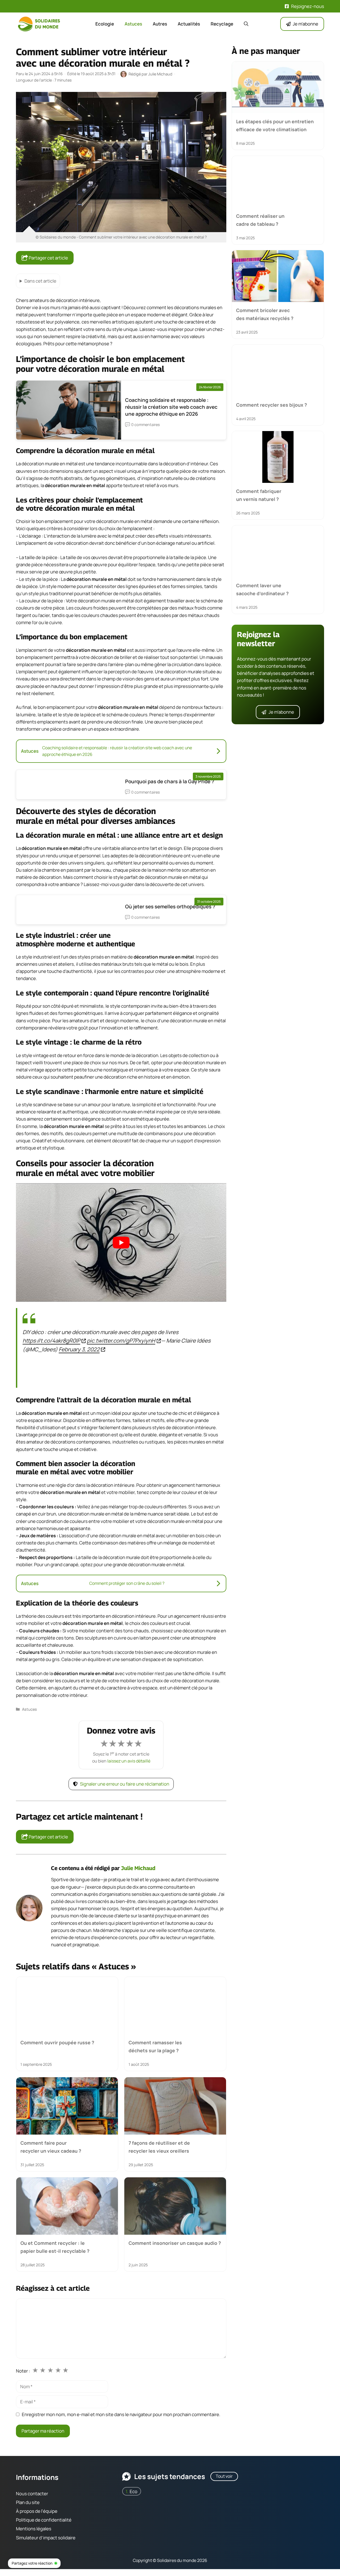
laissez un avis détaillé (129, 1761)
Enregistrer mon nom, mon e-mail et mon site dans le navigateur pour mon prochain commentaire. (121, 2414)
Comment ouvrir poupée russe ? (57, 2042)
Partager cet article (48, 258)
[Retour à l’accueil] (40, 24)
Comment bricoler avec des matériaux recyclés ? (265, 314)
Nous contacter (32, 2493)
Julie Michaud (138, 1868)
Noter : (23, 2371)
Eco (133, 2491)
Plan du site (28, 2502)
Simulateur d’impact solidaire (46, 2537)
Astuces (133, 24)
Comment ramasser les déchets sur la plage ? (155, 2046)
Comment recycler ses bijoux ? (272, 405)
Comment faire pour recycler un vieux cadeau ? (51, 2147)
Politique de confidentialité (44, 2520)
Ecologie (105, 24)
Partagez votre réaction (32, 2563)
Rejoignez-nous (308, 6)
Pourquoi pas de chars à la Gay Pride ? (170, 781)
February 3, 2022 (79, 1349)
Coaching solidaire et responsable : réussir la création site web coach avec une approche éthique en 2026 (171, 407)
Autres (160, 24)
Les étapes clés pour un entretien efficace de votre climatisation (275, 125)
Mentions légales (34, 2529)
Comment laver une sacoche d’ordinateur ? (262, 589)
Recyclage (222, 24)
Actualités (189, 24)
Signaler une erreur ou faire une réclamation (125, 1784)
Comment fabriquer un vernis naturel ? (259, 495)
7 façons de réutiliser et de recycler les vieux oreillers (159, 2147)
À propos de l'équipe (37, 2511)
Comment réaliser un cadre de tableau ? (260, 220)
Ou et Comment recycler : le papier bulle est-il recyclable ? (55, 2247)
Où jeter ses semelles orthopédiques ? (170, 906)
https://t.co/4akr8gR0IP (51, 1340)
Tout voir (224, 2476)
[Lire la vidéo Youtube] (121, 1242)
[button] (246, 24)
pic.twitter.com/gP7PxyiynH (121, 1340)
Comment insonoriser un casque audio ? (175, 2243)
